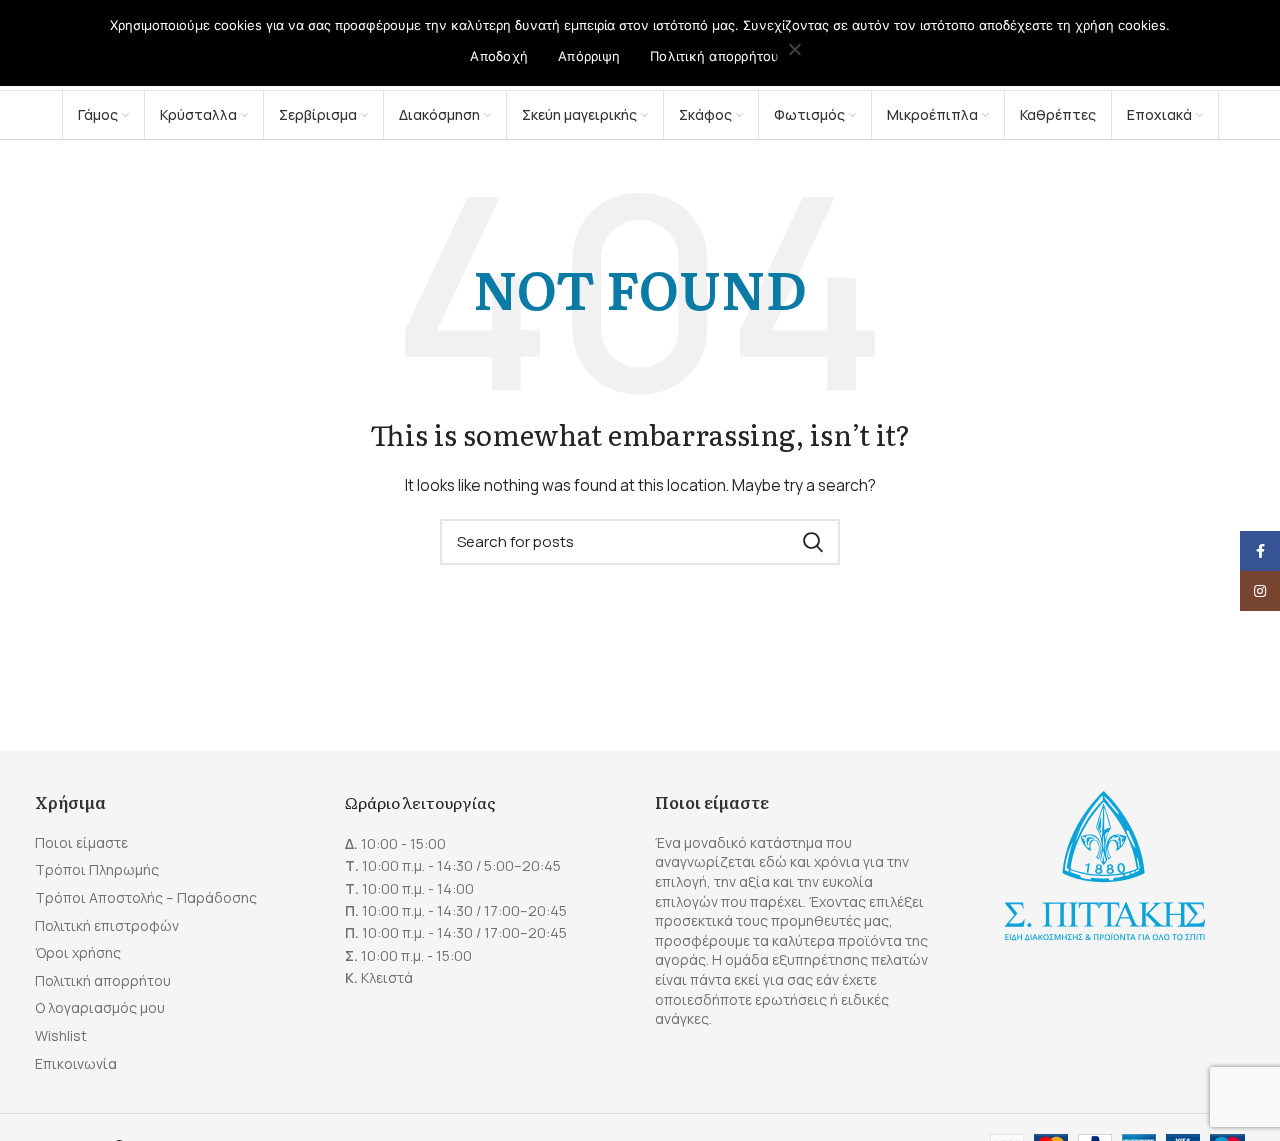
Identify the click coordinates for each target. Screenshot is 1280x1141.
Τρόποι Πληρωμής (97, 869)
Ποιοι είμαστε (81, 842)
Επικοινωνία (76, 1063)
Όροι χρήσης (78, 952)
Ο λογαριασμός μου (100, 1007)
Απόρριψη (589, 56)
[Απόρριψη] (795, 51)
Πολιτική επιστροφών (107, 925)
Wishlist (61, 1035)
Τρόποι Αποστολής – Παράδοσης (146, 897)
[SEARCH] (813, 542)
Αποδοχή (499, 56)
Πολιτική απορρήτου (103, 980)
